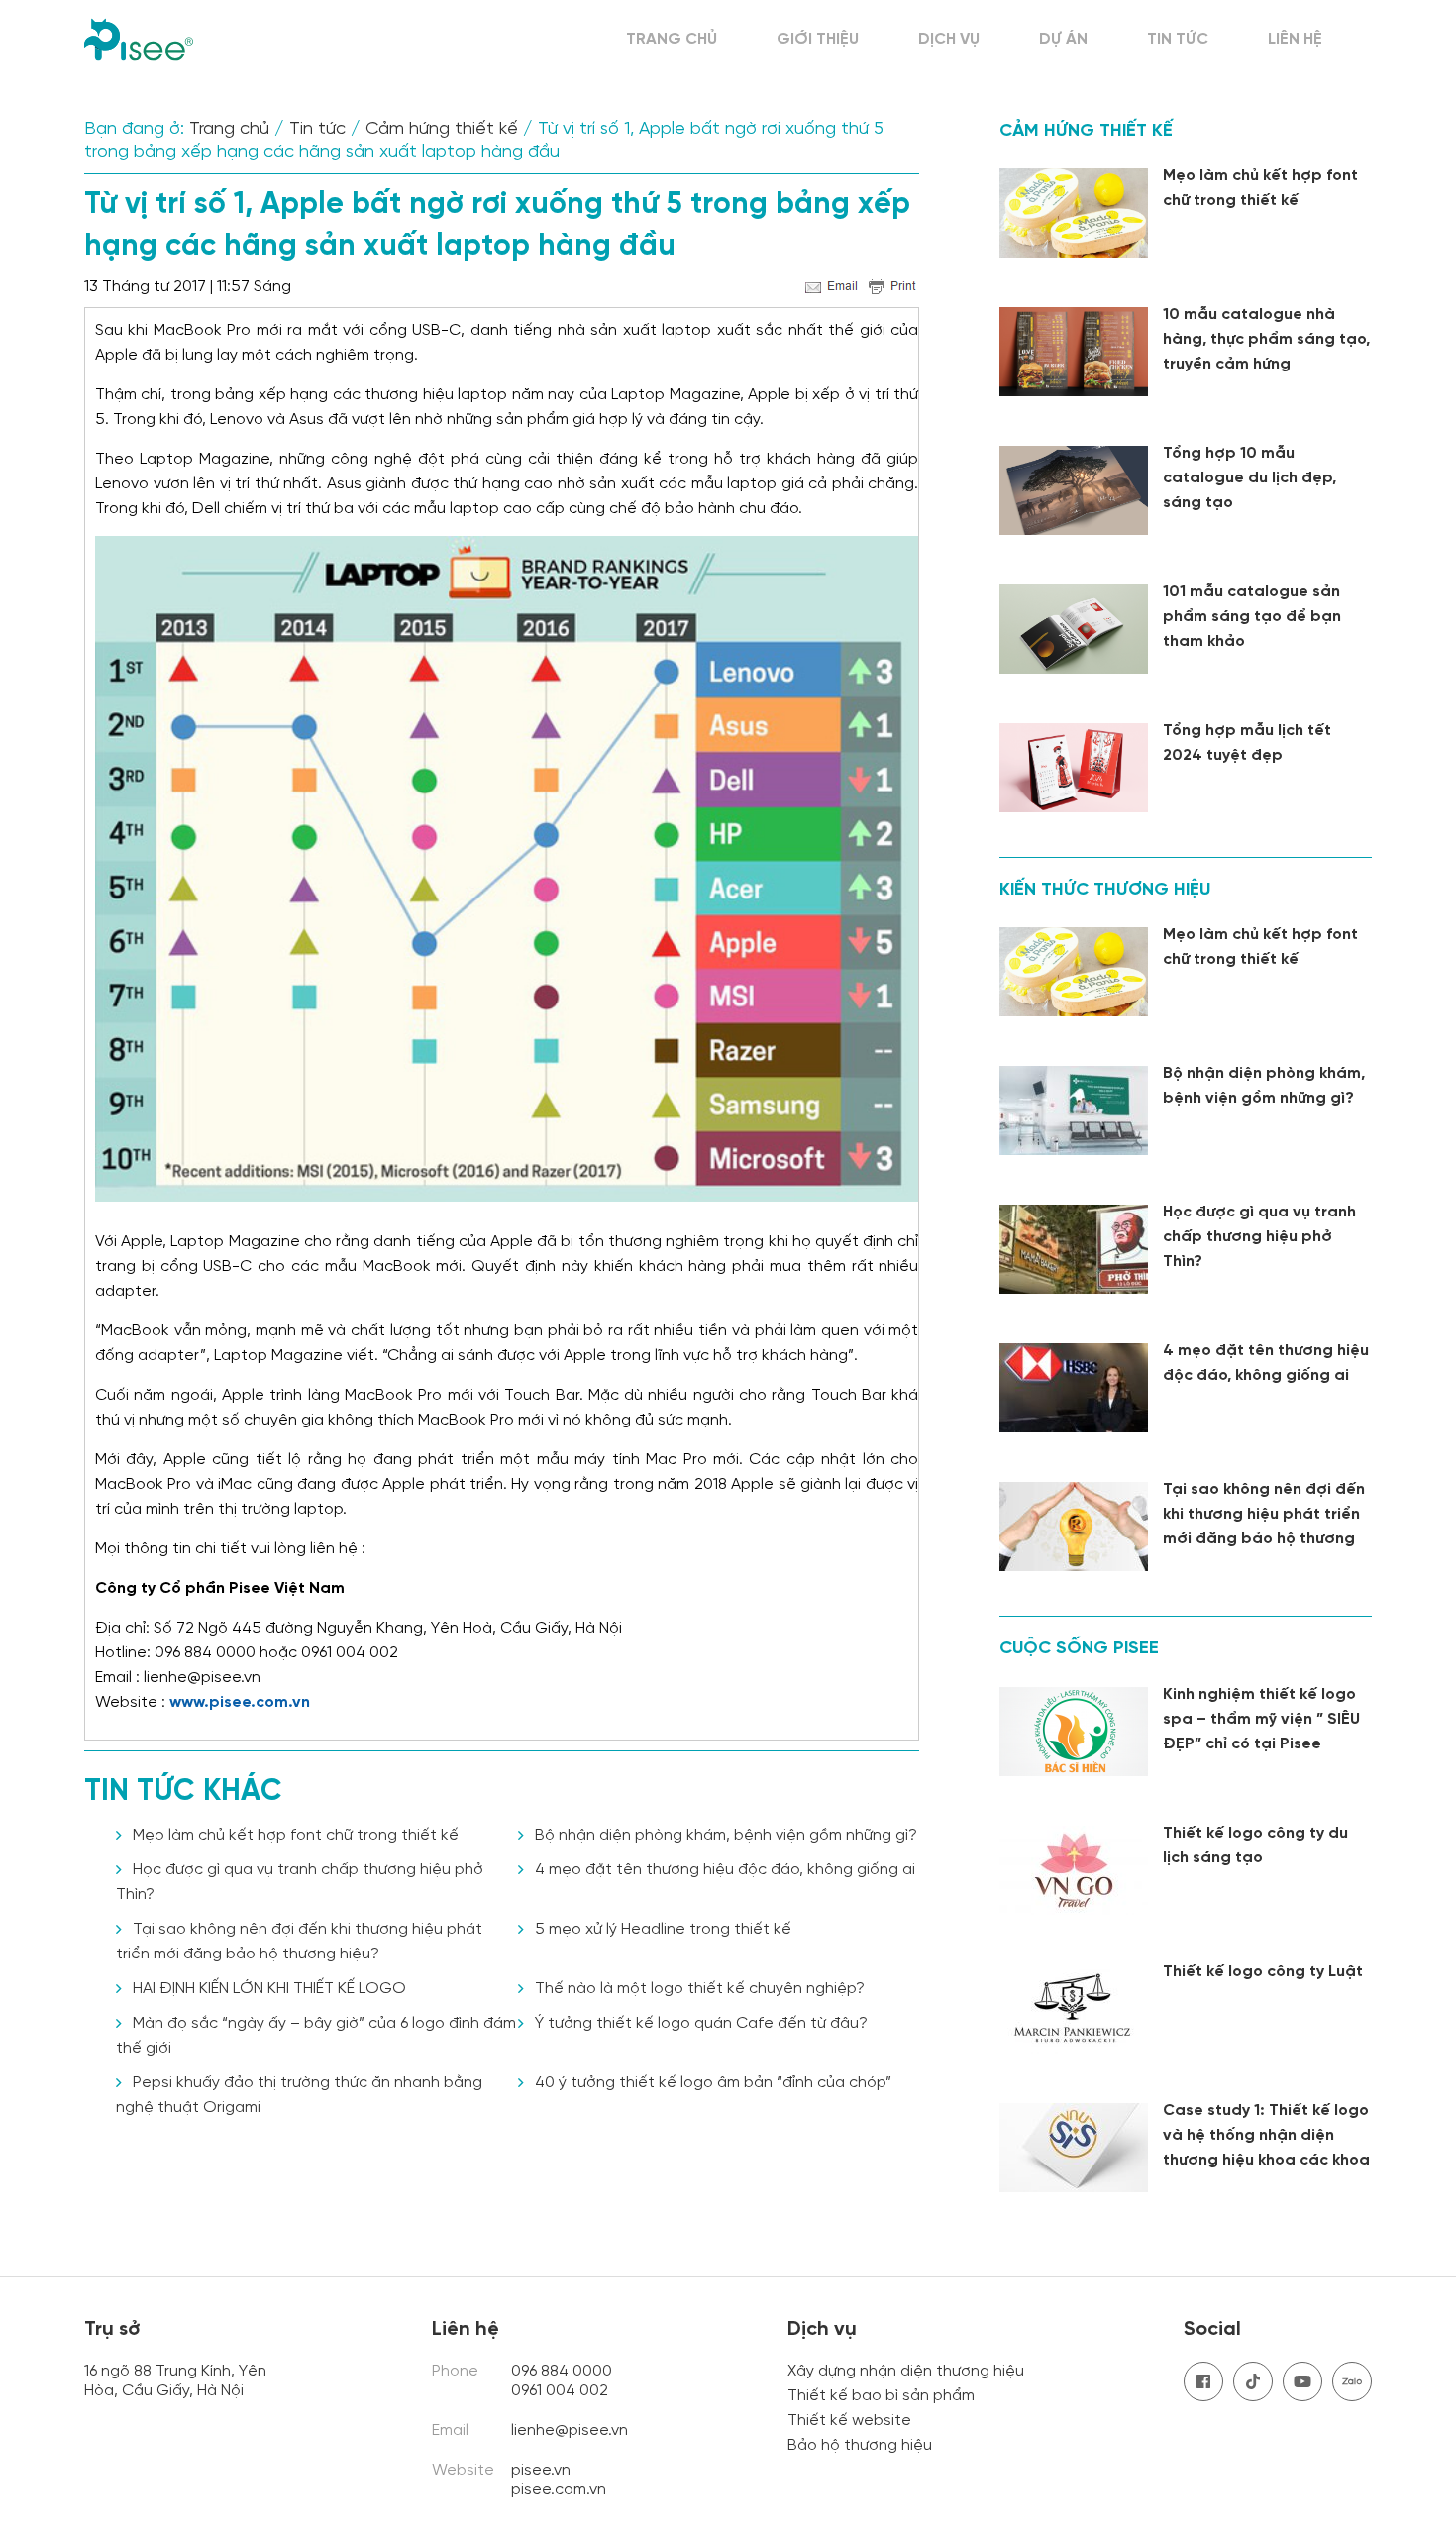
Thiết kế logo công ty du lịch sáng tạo (1255, 1846)
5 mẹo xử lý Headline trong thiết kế (663, 1929)
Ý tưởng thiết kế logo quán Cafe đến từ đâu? (701, 2023)
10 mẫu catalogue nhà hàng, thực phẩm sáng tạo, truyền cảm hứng (1266, 339)
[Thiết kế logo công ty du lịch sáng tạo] (1074, 1870)
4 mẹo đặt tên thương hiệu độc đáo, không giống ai (725, 1870)
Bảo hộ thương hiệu (860, 2445)
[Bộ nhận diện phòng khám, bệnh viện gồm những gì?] (1074, 1110)
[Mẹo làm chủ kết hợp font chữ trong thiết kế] (1074, 213)
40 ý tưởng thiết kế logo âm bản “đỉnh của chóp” (713, 2083)
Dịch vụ (949, 39)
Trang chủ (672, 39)
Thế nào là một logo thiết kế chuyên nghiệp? (700, 1989)
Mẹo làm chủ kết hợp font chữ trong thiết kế (296, 1835)
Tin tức (1178, 39)
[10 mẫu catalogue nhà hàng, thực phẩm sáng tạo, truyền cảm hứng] (1074, 352)
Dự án (1063, 39)
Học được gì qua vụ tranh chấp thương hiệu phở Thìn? (1259, 1237)
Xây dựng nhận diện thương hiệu (906, 2371)
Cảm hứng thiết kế (442, 129)
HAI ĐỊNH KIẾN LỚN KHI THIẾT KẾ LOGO (269, 1989)
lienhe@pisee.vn (570, 2430)
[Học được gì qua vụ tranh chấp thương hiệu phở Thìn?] (1074, 1249)
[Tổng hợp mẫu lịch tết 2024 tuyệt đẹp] (1074, 768)
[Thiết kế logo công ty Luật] (1074, 2009)
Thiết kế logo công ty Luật (1263, 1972)
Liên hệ (1295, 39)
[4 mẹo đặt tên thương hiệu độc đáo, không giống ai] (1074, 1388)
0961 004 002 (562, 2391)
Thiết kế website (849, 2421)
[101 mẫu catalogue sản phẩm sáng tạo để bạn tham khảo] (1074, 629)
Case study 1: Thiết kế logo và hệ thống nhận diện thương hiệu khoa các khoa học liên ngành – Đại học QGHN (1266, 2160)
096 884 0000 (562, 2371)
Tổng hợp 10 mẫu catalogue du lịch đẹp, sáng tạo (1249, 478)
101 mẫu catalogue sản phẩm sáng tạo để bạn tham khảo (1252, 617)
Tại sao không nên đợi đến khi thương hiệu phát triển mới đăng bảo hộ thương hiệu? (1264, 1527)
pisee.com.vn (559, 2490)
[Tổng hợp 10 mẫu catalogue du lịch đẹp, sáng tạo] (1074, 490)
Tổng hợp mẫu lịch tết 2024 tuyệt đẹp (1247, 743)
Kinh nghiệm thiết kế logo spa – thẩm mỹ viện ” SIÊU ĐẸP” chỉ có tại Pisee (1261, 1719)
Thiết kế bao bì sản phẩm (881, 2396)
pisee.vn (541, 2470)
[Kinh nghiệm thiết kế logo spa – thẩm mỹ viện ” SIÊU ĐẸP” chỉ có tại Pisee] (1074, 1732)
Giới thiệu (818, 39)
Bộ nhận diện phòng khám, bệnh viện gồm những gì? (726, 1835)
